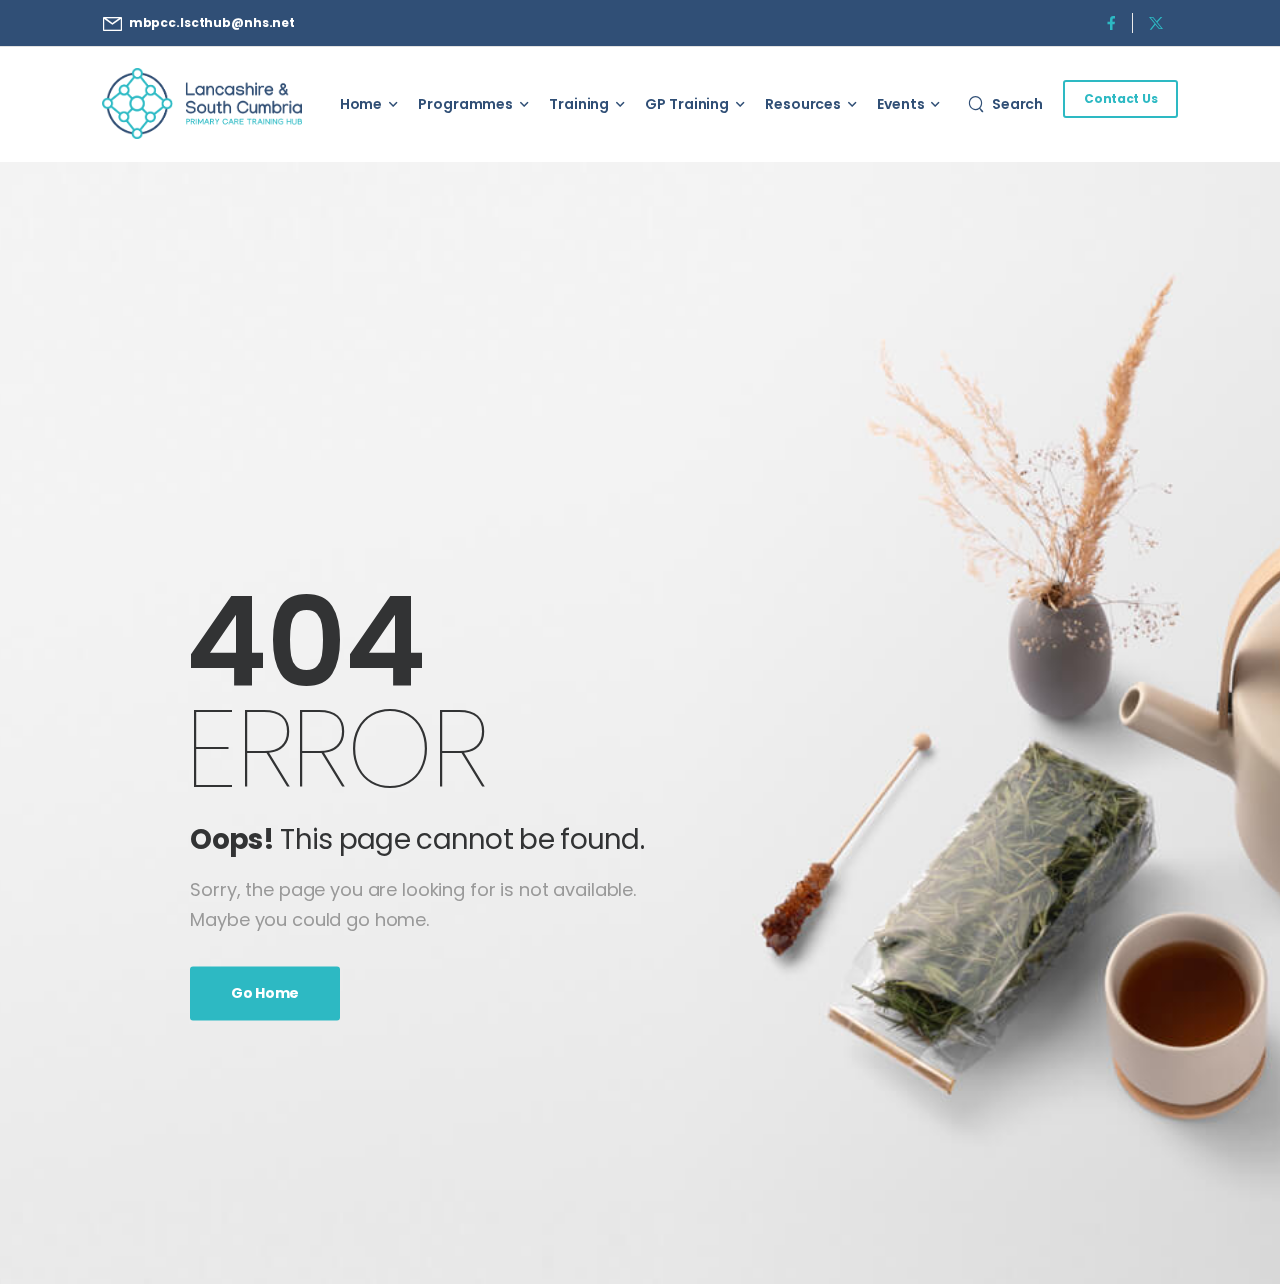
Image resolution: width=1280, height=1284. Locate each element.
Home (361, 104)
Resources (803, 104)
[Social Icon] (1110, 22)
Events (900, 104)
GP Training (687, 104)
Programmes (465, 104)
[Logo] (202, 103)
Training (579, 104)
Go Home (265, 993)
